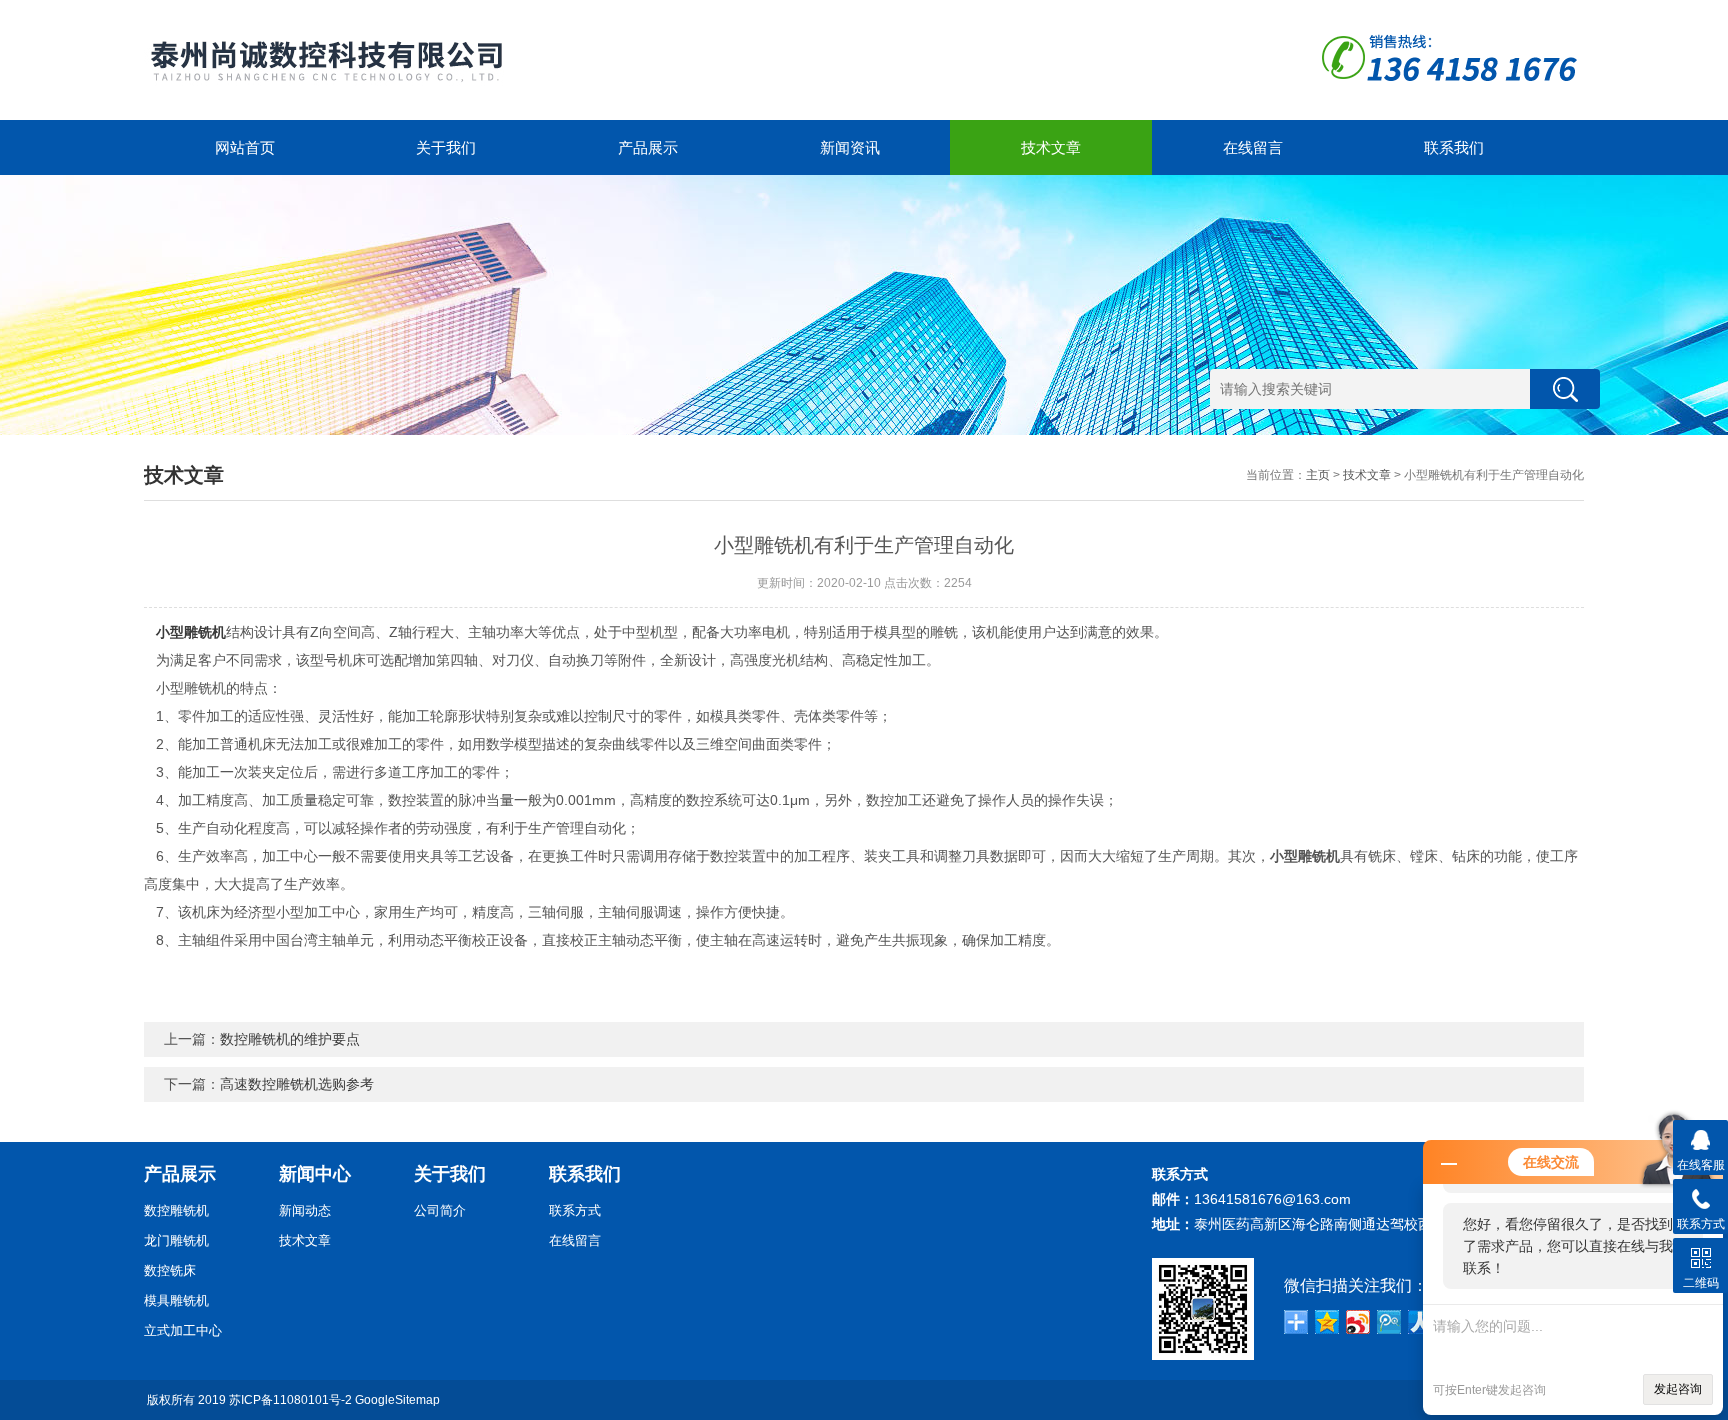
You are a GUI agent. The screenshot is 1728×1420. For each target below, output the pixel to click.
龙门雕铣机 (176, 1240)
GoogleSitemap (397, 1400)
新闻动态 (305, 1210)
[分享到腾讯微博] (1389, 1322)
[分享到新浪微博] (1358, 1322)
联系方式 (575, 1210)
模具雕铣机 (176, 1300)
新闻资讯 (850, 147)
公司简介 (440, 1210)
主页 (1318, 475)
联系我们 (1454, 147)
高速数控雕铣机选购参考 (297, 1084)
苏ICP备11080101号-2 (290, 1400)
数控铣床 (170, 1270)
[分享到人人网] (1420, 1322)
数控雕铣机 (176, 1210)
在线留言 (1253, 147)
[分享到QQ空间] (1327, 1322)
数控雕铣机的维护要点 (290, 1039)
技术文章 (1051, 147)
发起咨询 (1678, 1389)
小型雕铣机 (191, 632)
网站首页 (245, 147)
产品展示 (648, 147)
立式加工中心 (183, 1330)
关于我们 (446, 147)
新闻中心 (315, 1174)
